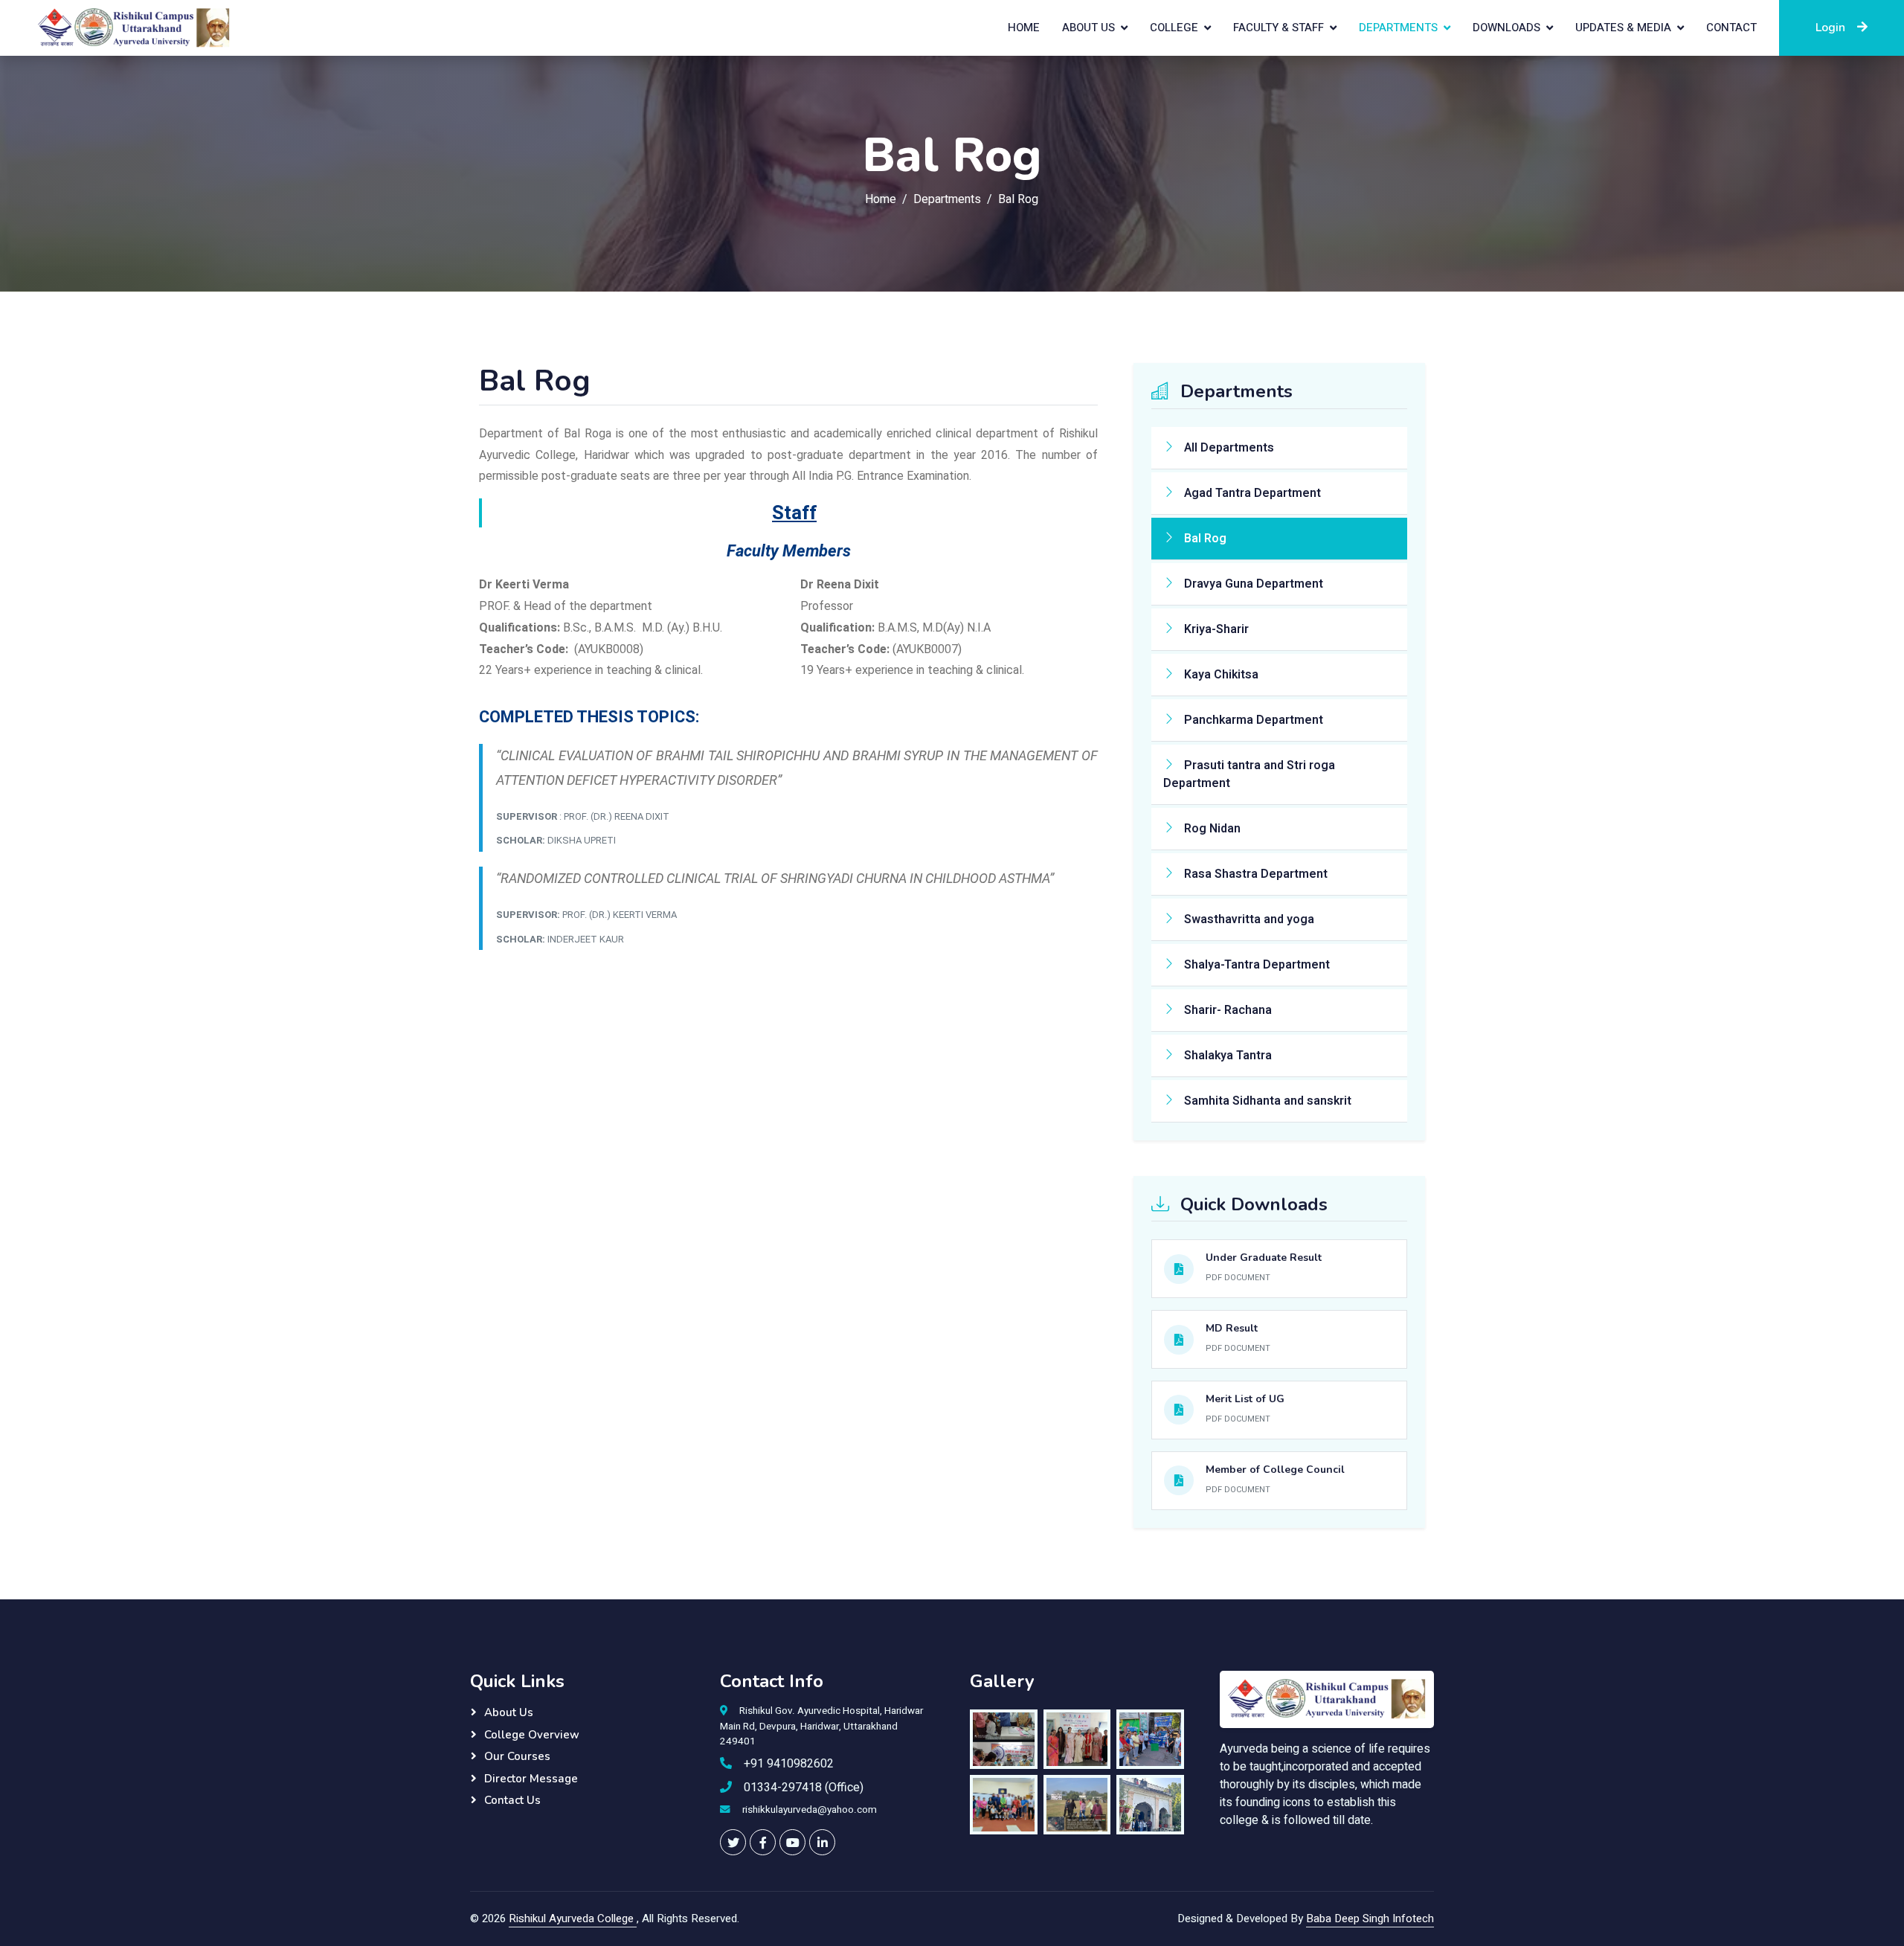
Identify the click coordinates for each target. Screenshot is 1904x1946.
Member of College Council (1275, 1470)
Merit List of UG (1245, 1399)
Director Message (531, 1779)
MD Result (1232, 1328)
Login (1830, 28)
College (1174, 28)
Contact (1731, 28)
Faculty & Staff (1279, 28)
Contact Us (512, 1800)
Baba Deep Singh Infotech (1370, 1918)
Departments (1398, 28)
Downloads (1506, 28)
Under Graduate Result (1264, 1258)
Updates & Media (1623, 28)
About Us (1088, 28)
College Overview (532, 1735)
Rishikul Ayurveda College (573, 1918)
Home (1024, 28)
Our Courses (517, 1756)
